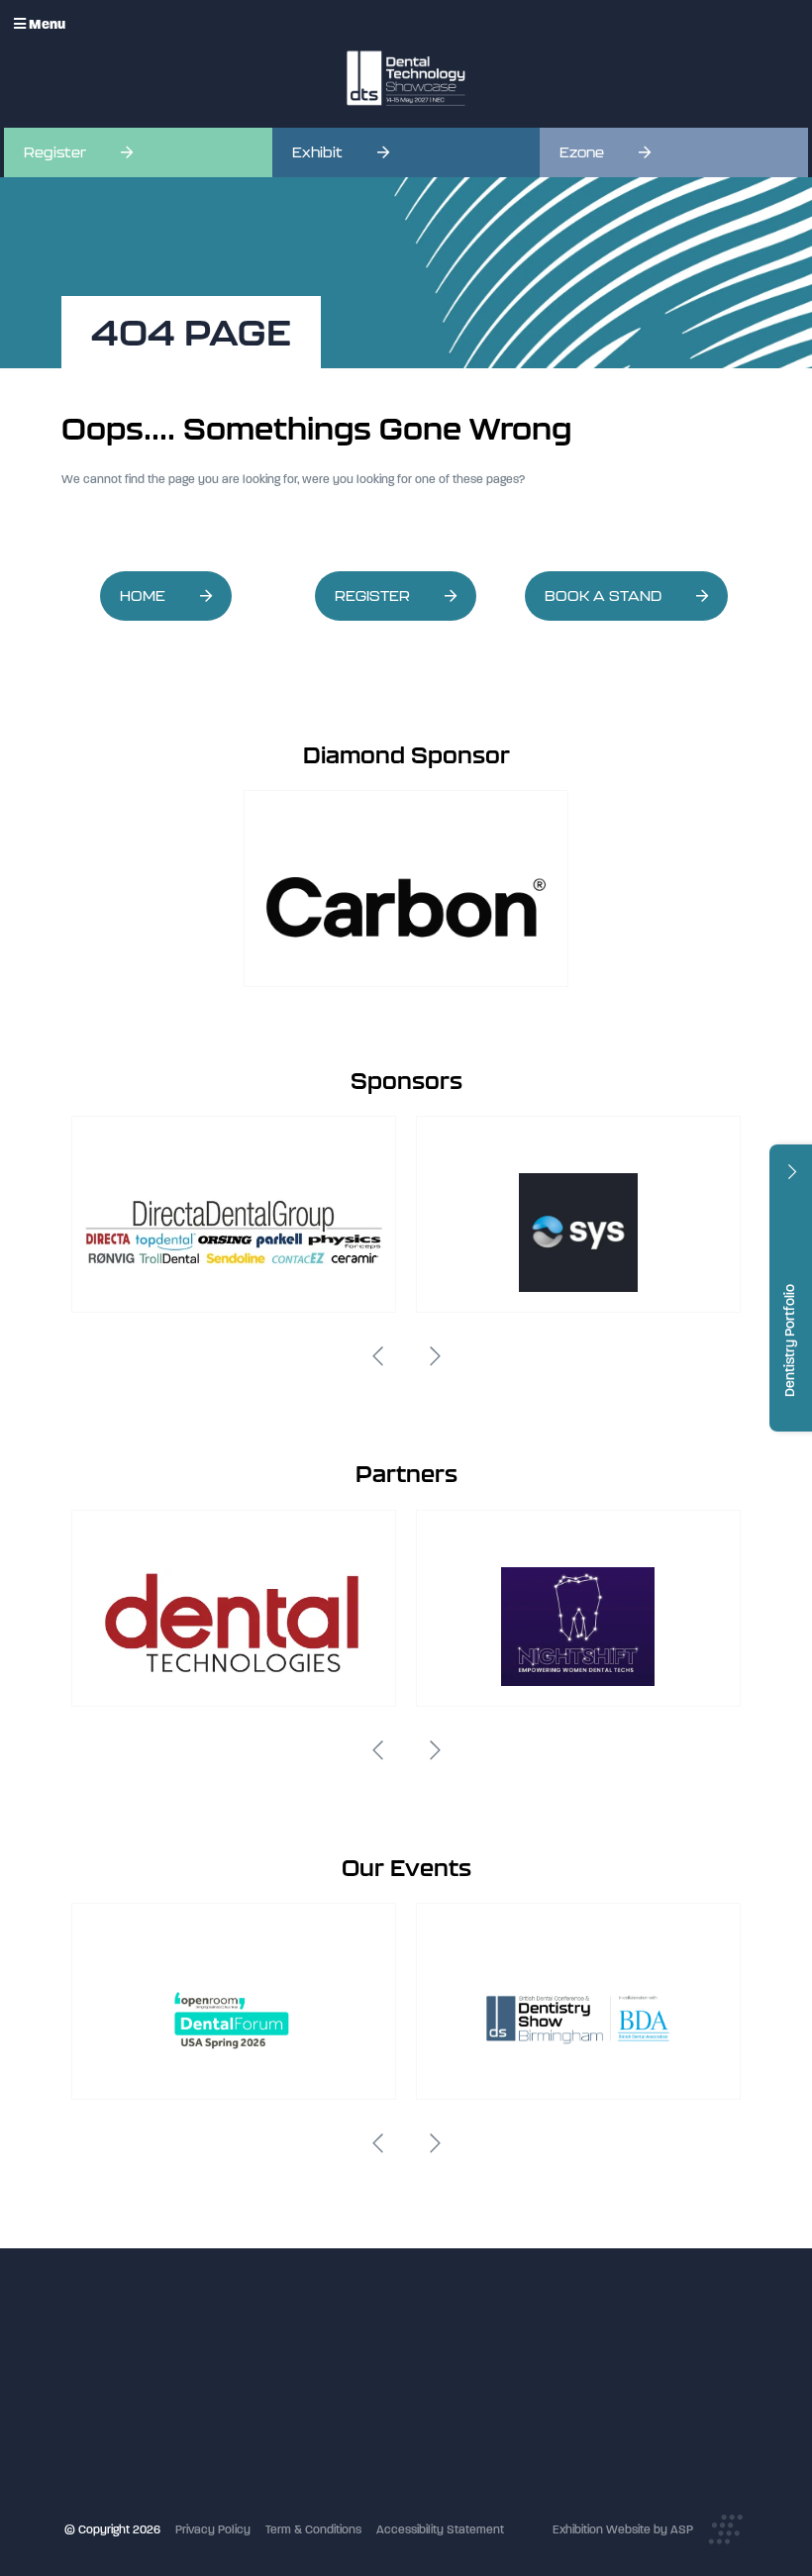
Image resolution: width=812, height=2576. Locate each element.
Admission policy (336, 2427)
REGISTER (372, 596)
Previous (377, 1356)
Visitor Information (340, 2345)
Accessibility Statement (440, 2529)
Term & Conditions (313, 2529)
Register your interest (348, 2386)
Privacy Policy (213, 2529)
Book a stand (326, 2407)
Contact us (321, 2467)
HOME (143, 596)
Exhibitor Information (346, 2366)
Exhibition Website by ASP (623, 2529)
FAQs (304, 2446)
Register (55, 152)
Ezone (582, 152)
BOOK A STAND (603, 596)
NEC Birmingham (567, 2416)
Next (435, 1356)
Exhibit (317, 152)
